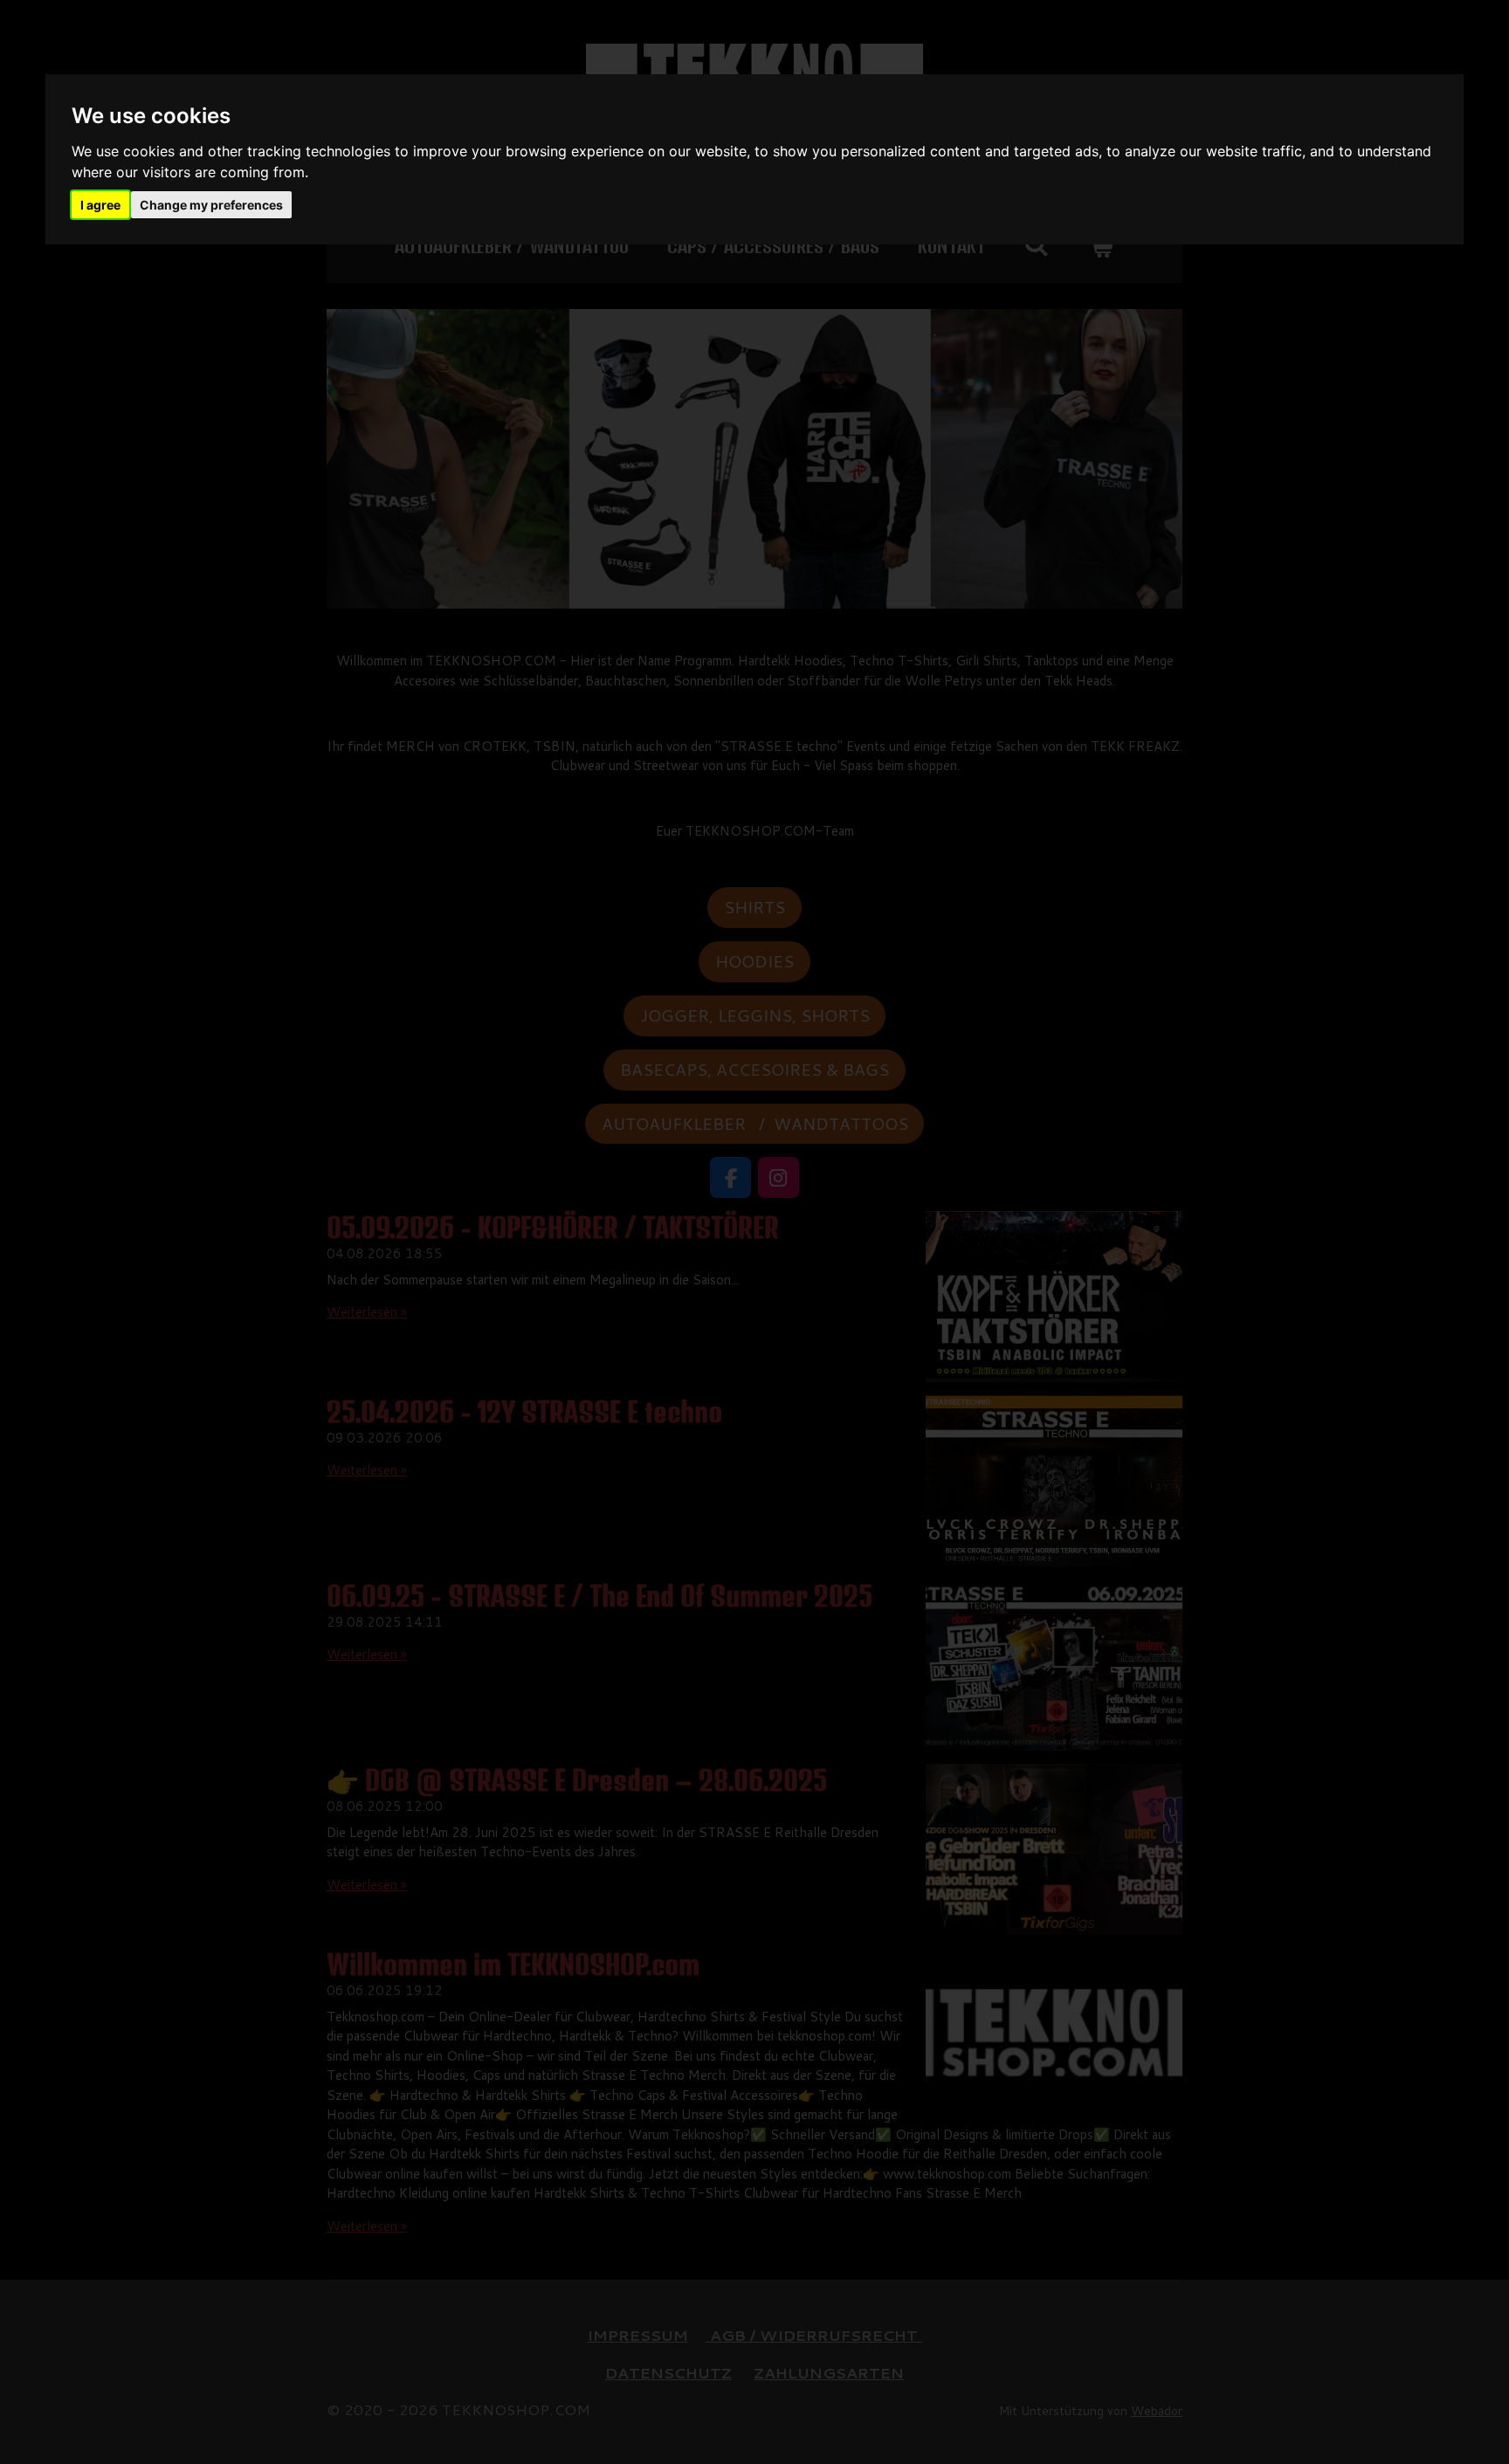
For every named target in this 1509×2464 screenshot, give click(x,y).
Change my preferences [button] (211, 205)
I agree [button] (100, 205)
